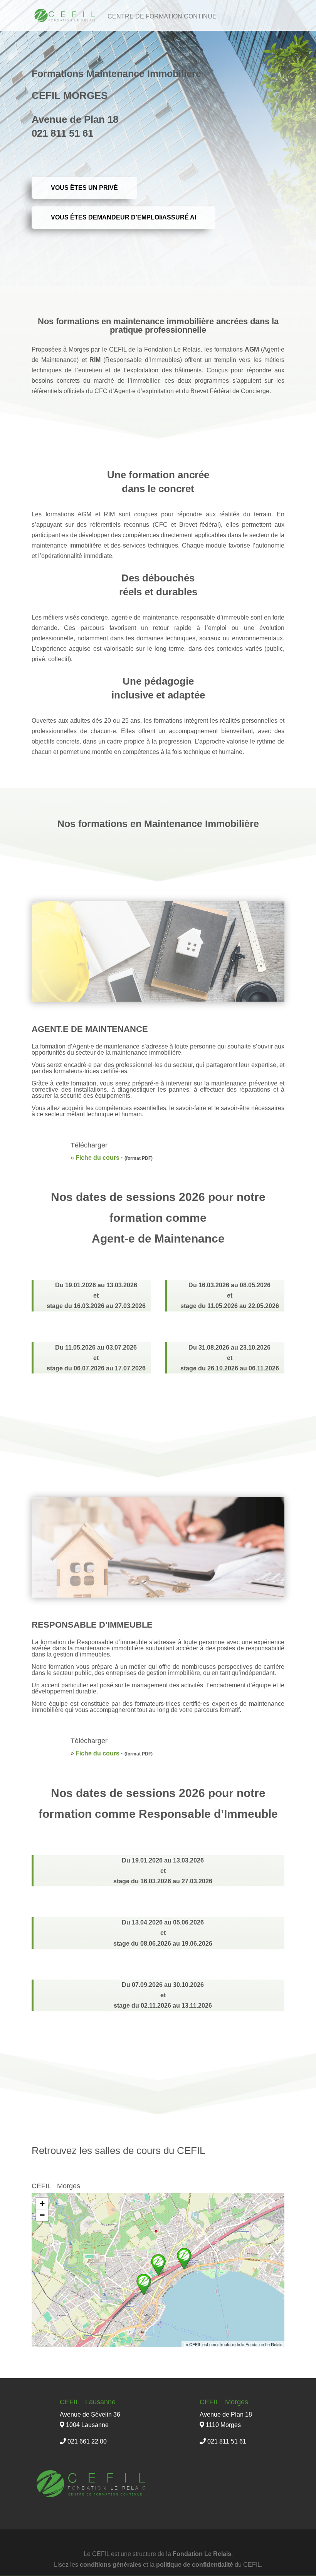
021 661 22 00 (87, 2441)
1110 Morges (223, 2425)
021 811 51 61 (227, 2441)
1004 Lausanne (87, 2425)
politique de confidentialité (195, 2565)
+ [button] (42, 2203)
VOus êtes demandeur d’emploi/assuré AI (124, 217)
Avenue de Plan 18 (226, 2414)
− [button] (42, 2215)
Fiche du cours (97, 1158)
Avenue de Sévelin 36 (90, 2414)
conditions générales (111, 2565)
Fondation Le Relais (202, 2554)
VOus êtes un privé (84, 188)
